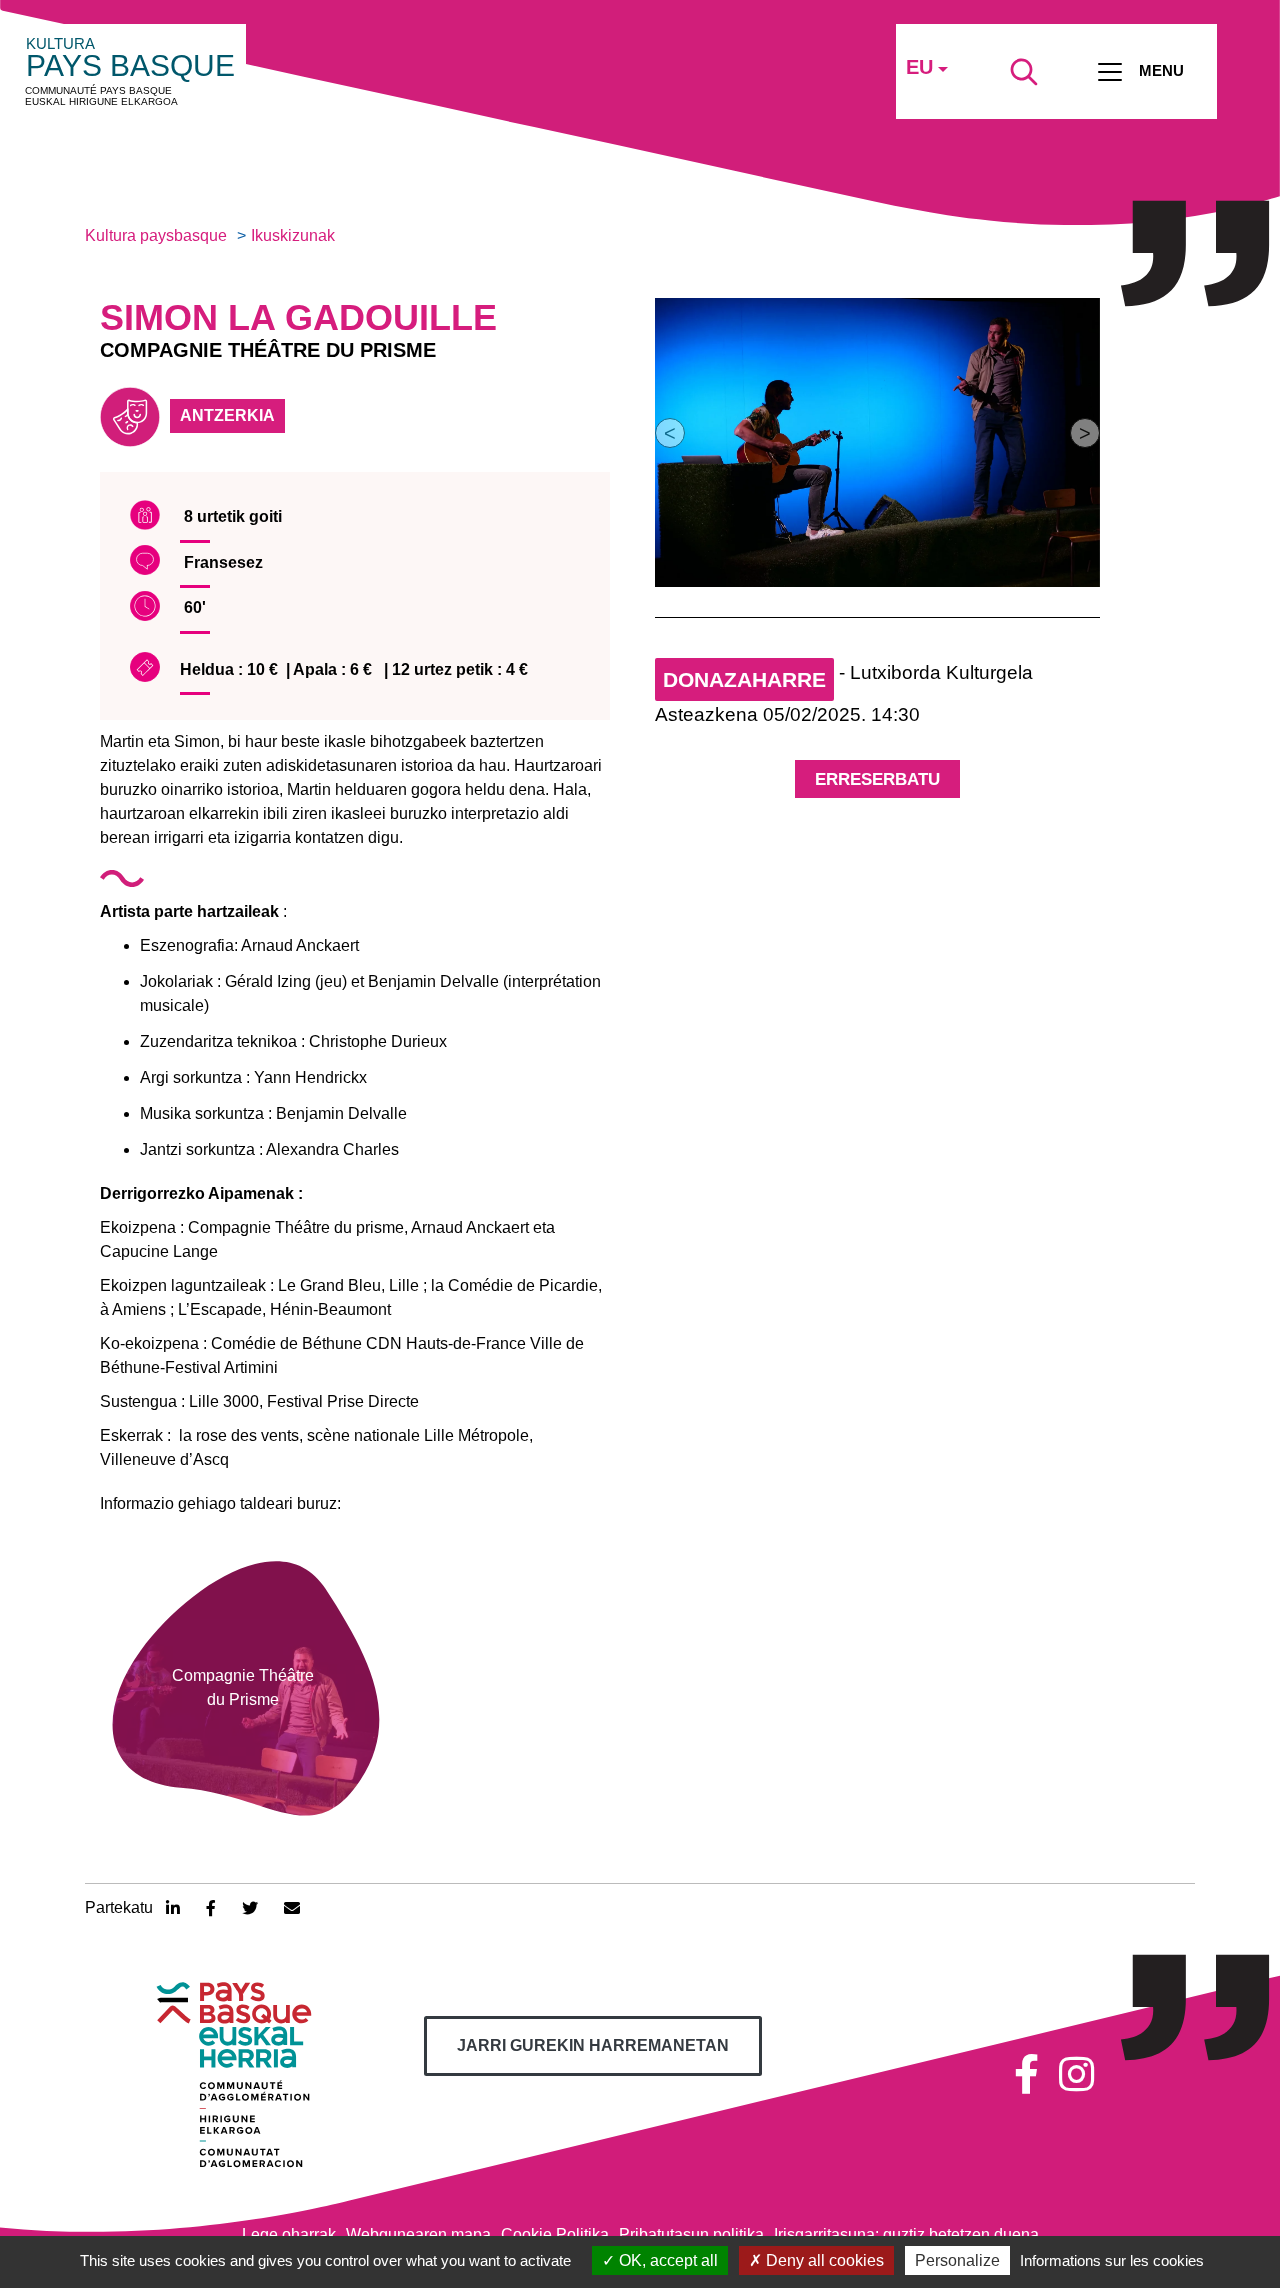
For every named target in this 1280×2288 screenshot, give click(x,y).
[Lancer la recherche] (1024, 72)
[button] (670, 433)
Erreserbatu (877, 779)
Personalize (957, 2260)
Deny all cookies (823, 2260)
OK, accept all (666, 2260)
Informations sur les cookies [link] (1112, 2260)
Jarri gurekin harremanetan (593, 2045)
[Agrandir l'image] (877, 442)
